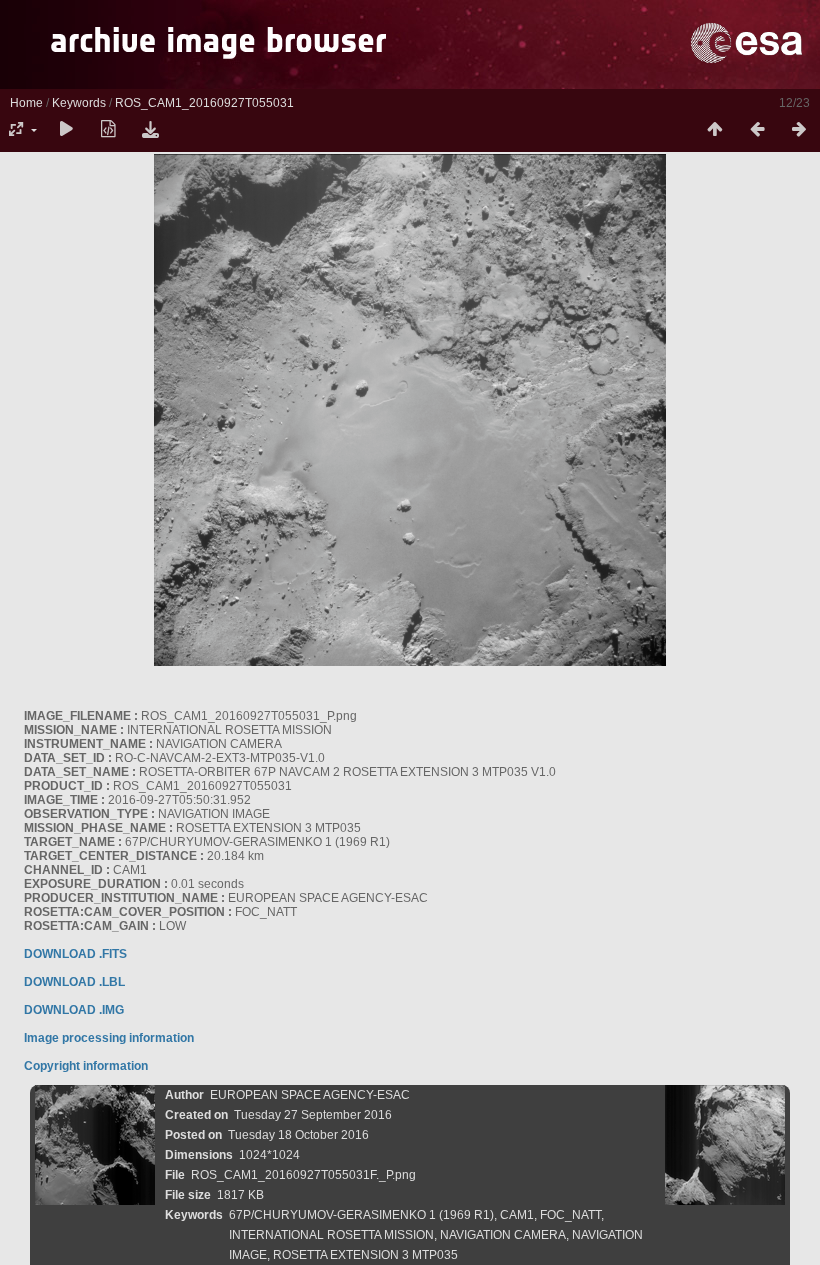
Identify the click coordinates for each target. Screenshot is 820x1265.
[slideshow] (66, 130)
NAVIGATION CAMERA (503, 1235)
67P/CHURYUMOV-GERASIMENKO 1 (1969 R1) (361, 1215)
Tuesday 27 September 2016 (313, 1115)
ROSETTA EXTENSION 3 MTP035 (365, 1255)
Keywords (79, 103)
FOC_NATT (570, 1215)
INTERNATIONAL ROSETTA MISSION (331, 1235)
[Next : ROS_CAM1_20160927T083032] (799, 130)
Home (26, 103)
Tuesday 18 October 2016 (298, 1135)
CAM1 (517, 1215)
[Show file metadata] (108, 130)
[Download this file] (150, 130)
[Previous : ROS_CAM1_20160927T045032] (757, 130)
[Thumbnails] (715, 130)
